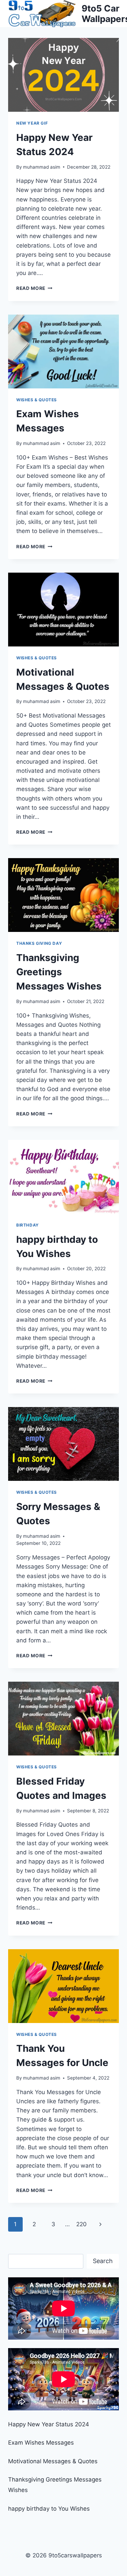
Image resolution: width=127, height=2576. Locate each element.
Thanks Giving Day (39, 943)
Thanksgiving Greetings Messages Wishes (59, 972)
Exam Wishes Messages (41, 2443)
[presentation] (63, 75)
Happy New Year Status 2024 (49, 2424)
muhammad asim (42, 167)
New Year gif (32, 123)
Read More (34, 288)
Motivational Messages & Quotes (53, 2461)
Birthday (28, 1225)
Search (103, 2261)
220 (81, 2224)
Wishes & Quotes (37, 400)
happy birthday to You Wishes (49, 2509)
